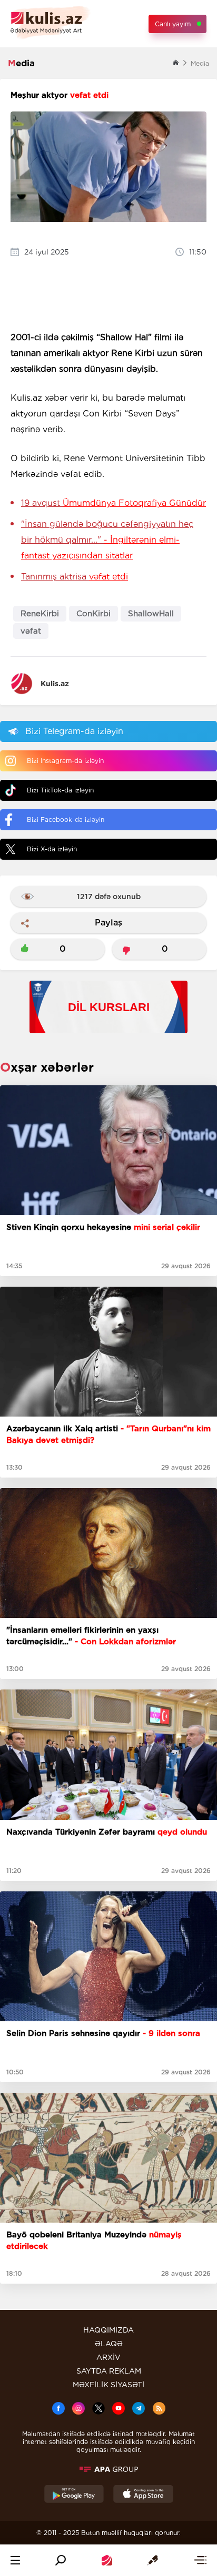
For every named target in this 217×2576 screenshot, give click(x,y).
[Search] (61, 2560)
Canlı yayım (173, 24)
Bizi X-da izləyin (52, 849)
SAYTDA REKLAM (109, 2371)
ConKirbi (93, 614)
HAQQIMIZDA (108, 2330)
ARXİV (108, 2357)
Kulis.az (55, 684)
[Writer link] (153, 2560)
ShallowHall (151, 614)
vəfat (31, 631)
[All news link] (200, 2560)
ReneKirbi (40, 614)
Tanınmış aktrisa (75, 577)
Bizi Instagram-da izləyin (65, 761)
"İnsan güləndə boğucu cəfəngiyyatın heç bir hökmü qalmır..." (107, 540)
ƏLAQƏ (109, 2344)
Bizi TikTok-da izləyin (60, 790)
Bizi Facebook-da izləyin (66, 819)
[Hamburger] (15, 2560)
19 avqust (114, 503)
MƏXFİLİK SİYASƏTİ (108, 2385)
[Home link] (107, 2560)
